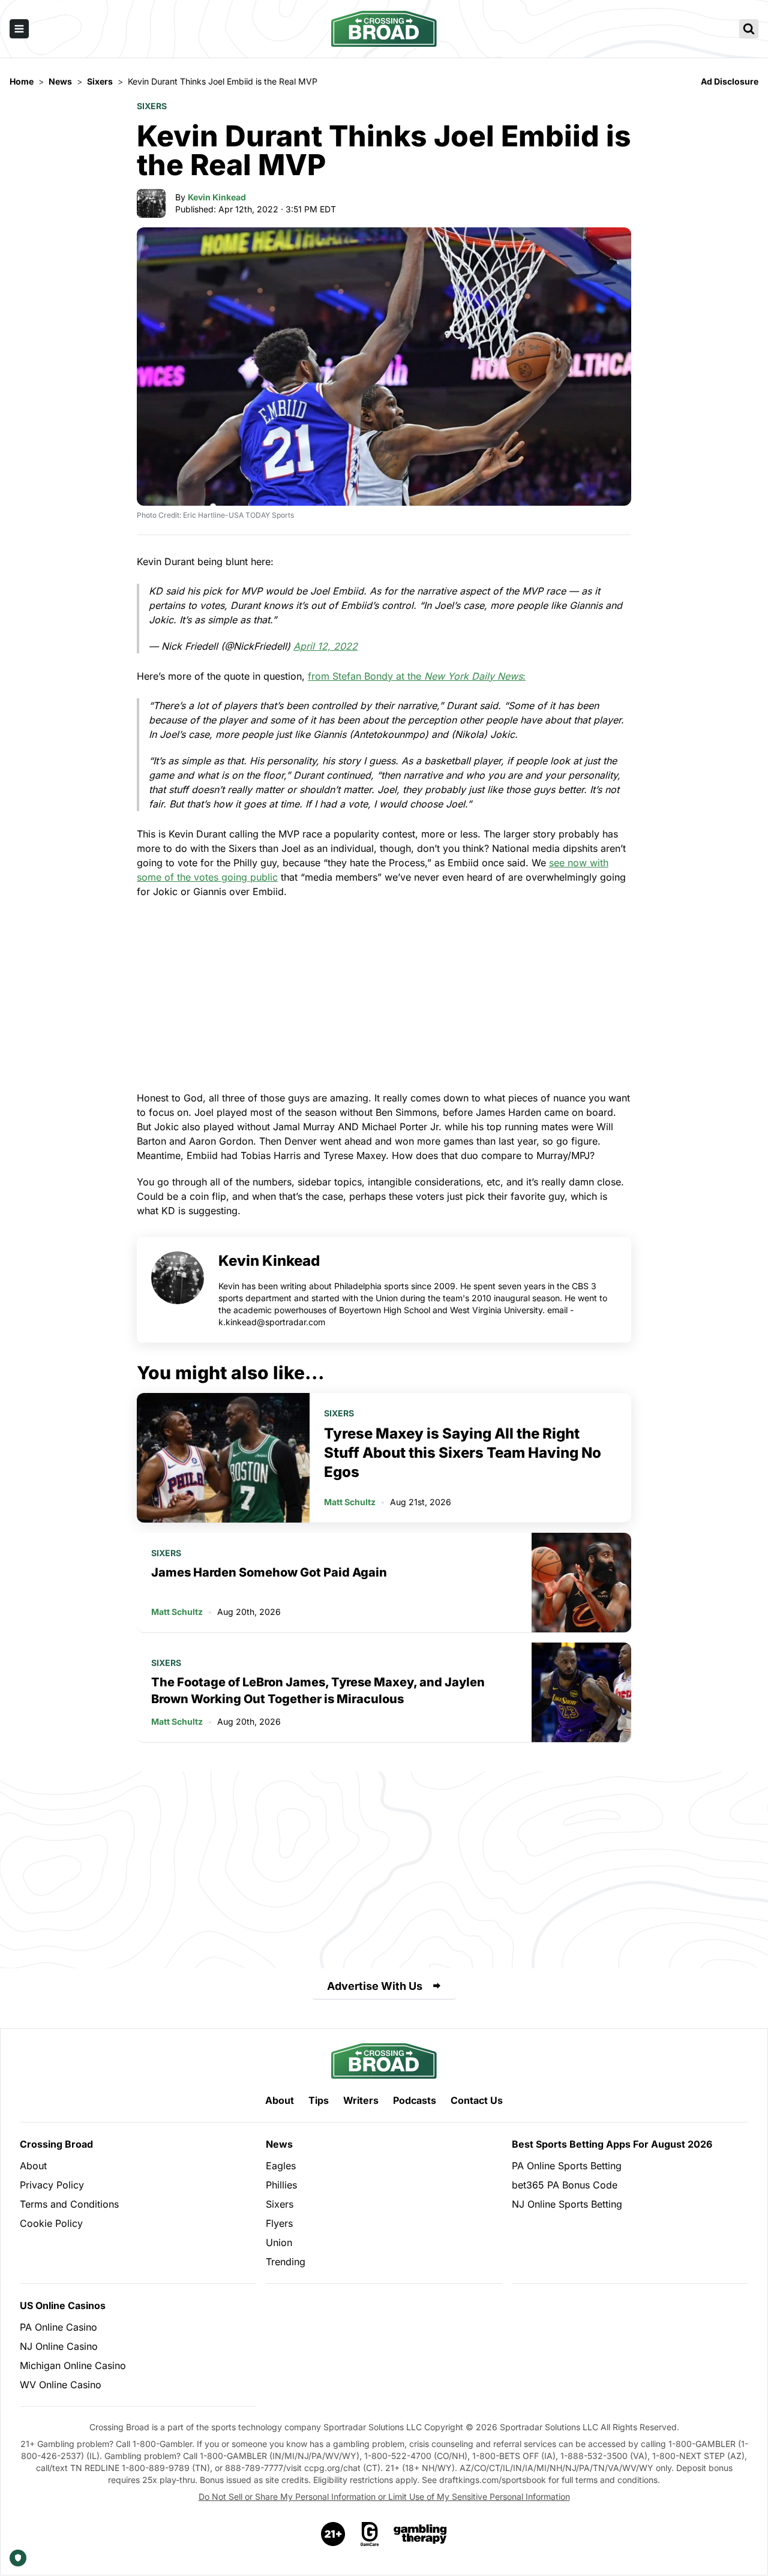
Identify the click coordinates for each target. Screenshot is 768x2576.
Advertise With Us (375, 1986)
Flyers (279, 2223)
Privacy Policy (52, 2185)
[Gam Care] (370, 2534)
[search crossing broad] (749, 29)
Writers (361, 2100)
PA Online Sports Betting (567, 2166)
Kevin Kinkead (217, 197)
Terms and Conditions (69, 2204)
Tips (319, 2100)
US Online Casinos (63, 2305)
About (280, 2100)
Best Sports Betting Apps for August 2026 (612, 2144)
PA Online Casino (58, 2327)
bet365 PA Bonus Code (565, 2185)
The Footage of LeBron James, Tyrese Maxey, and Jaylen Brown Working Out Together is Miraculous (318, 1691)
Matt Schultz (350, 1502)
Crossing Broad (56, 2144)
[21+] (334, 2534)
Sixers (152, 106)
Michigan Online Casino (73, 2365)
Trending (286, 2262)
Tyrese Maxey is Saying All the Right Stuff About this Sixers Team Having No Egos (463, 1453)
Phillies (281, 2185)
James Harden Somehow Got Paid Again (269, 1572)
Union (279, 2242)
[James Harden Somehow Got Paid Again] (581, 1583)
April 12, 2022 (325, 646)
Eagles (281, 2166)
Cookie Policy (51, 2223)
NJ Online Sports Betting (567, 2204)
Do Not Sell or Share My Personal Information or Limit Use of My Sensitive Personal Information (384, 2497)
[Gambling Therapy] (420, 2534)
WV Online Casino (61, 2385)
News (279, 2144)
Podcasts (415, 2100)
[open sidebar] (19, 29)
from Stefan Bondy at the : (417, 676)
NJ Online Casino (59, 2346)
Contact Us (477, 2100)
